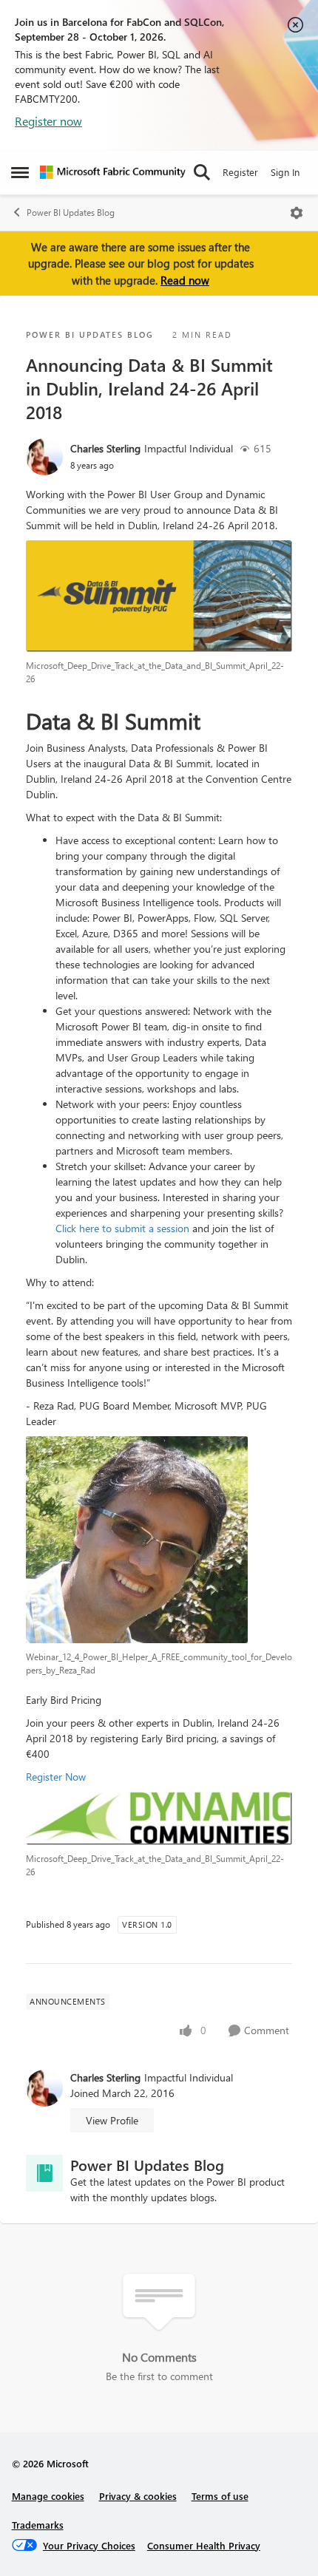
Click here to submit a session (122, 1228)
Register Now (56, 1777)
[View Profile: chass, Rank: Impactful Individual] (44, 457)
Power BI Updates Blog (71, 213)
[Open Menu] (297, 213)
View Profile (112, 2120)
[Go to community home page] (113, 172)
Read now (185, 280)
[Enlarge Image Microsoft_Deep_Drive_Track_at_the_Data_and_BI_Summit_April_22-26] (159, 596)
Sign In (285, 172)
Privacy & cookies (138, 2496)
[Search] (202, 172)
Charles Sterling (105, 448)
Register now (48, 121)
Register (240, 172)
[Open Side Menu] (20, 172)
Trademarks (38, 2525)
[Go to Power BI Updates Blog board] (44, 2173)
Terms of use (220, 2496)
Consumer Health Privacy (204, 2545)
